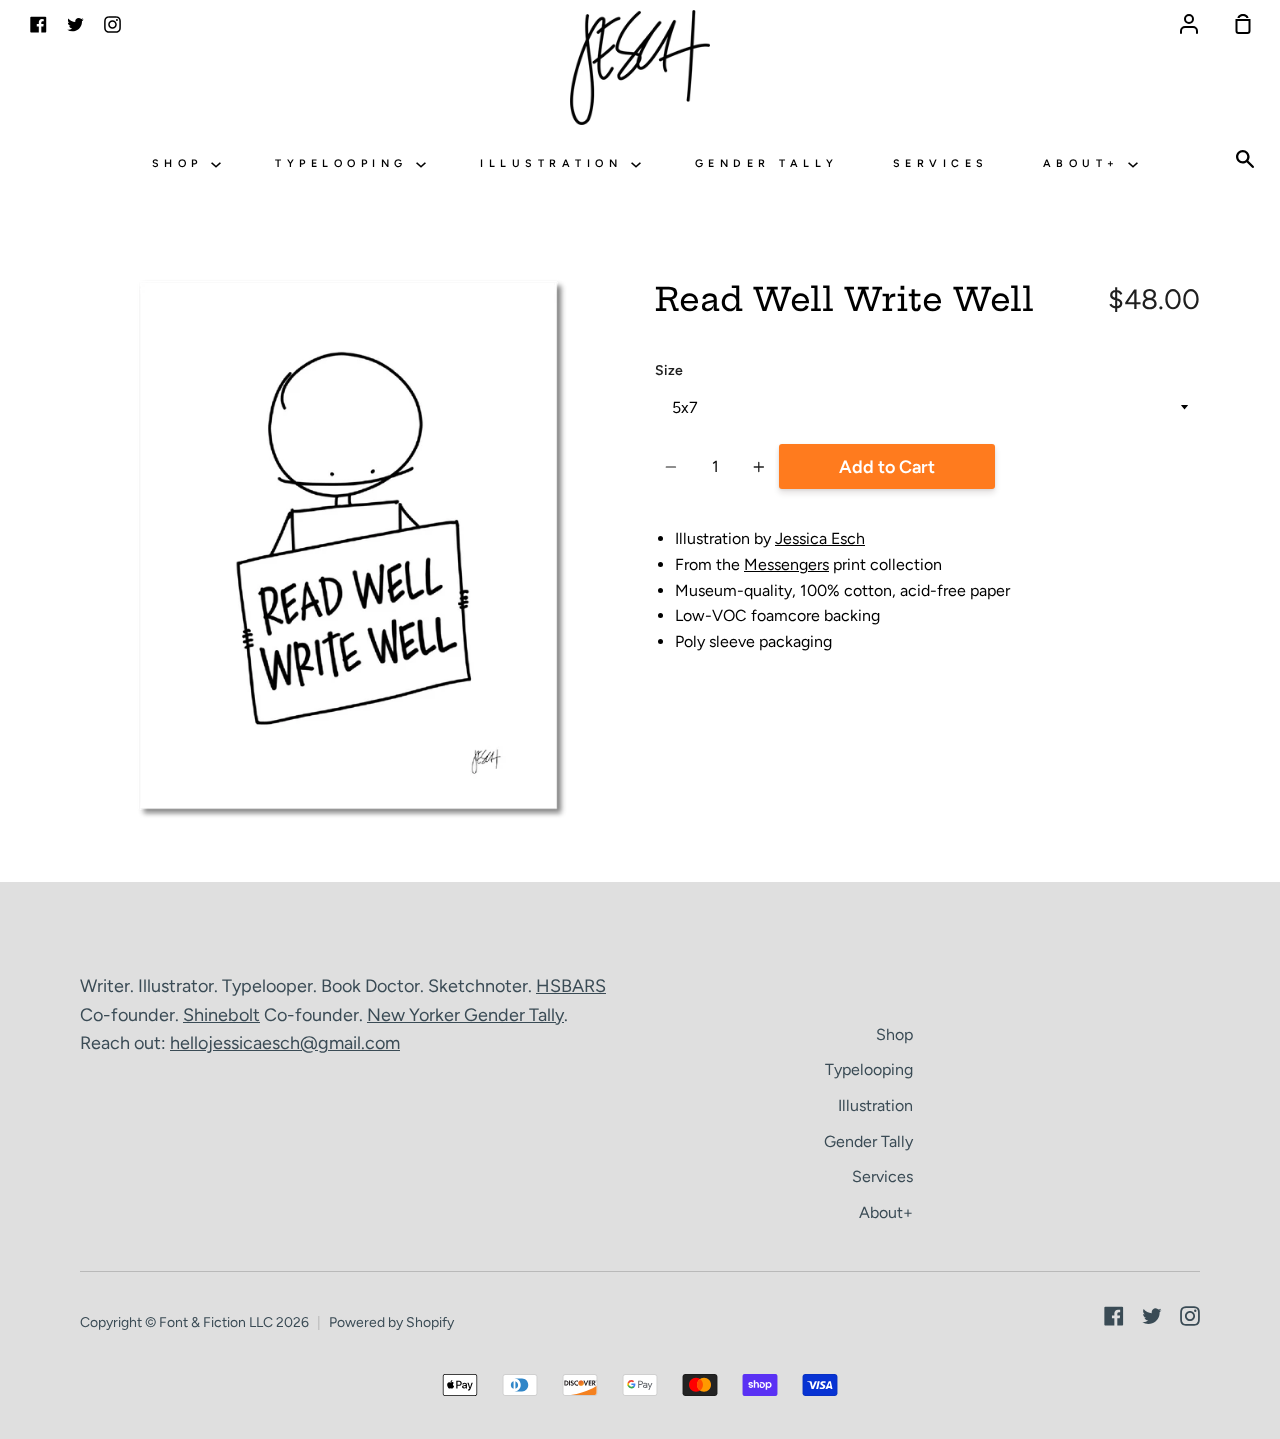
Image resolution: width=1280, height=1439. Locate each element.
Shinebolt (221, 1015)
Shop (182, 163)
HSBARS (571, 986)
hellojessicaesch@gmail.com (285, 1043)
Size (669, 370)
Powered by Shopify (391, 1322)
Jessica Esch (820, 538)
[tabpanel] (352, 549)
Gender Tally (767, 163)
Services (941, 163)
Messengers (786, 564)
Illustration (555, 163)
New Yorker (415, 1015)
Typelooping (345, 163)
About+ (1086, 163)
